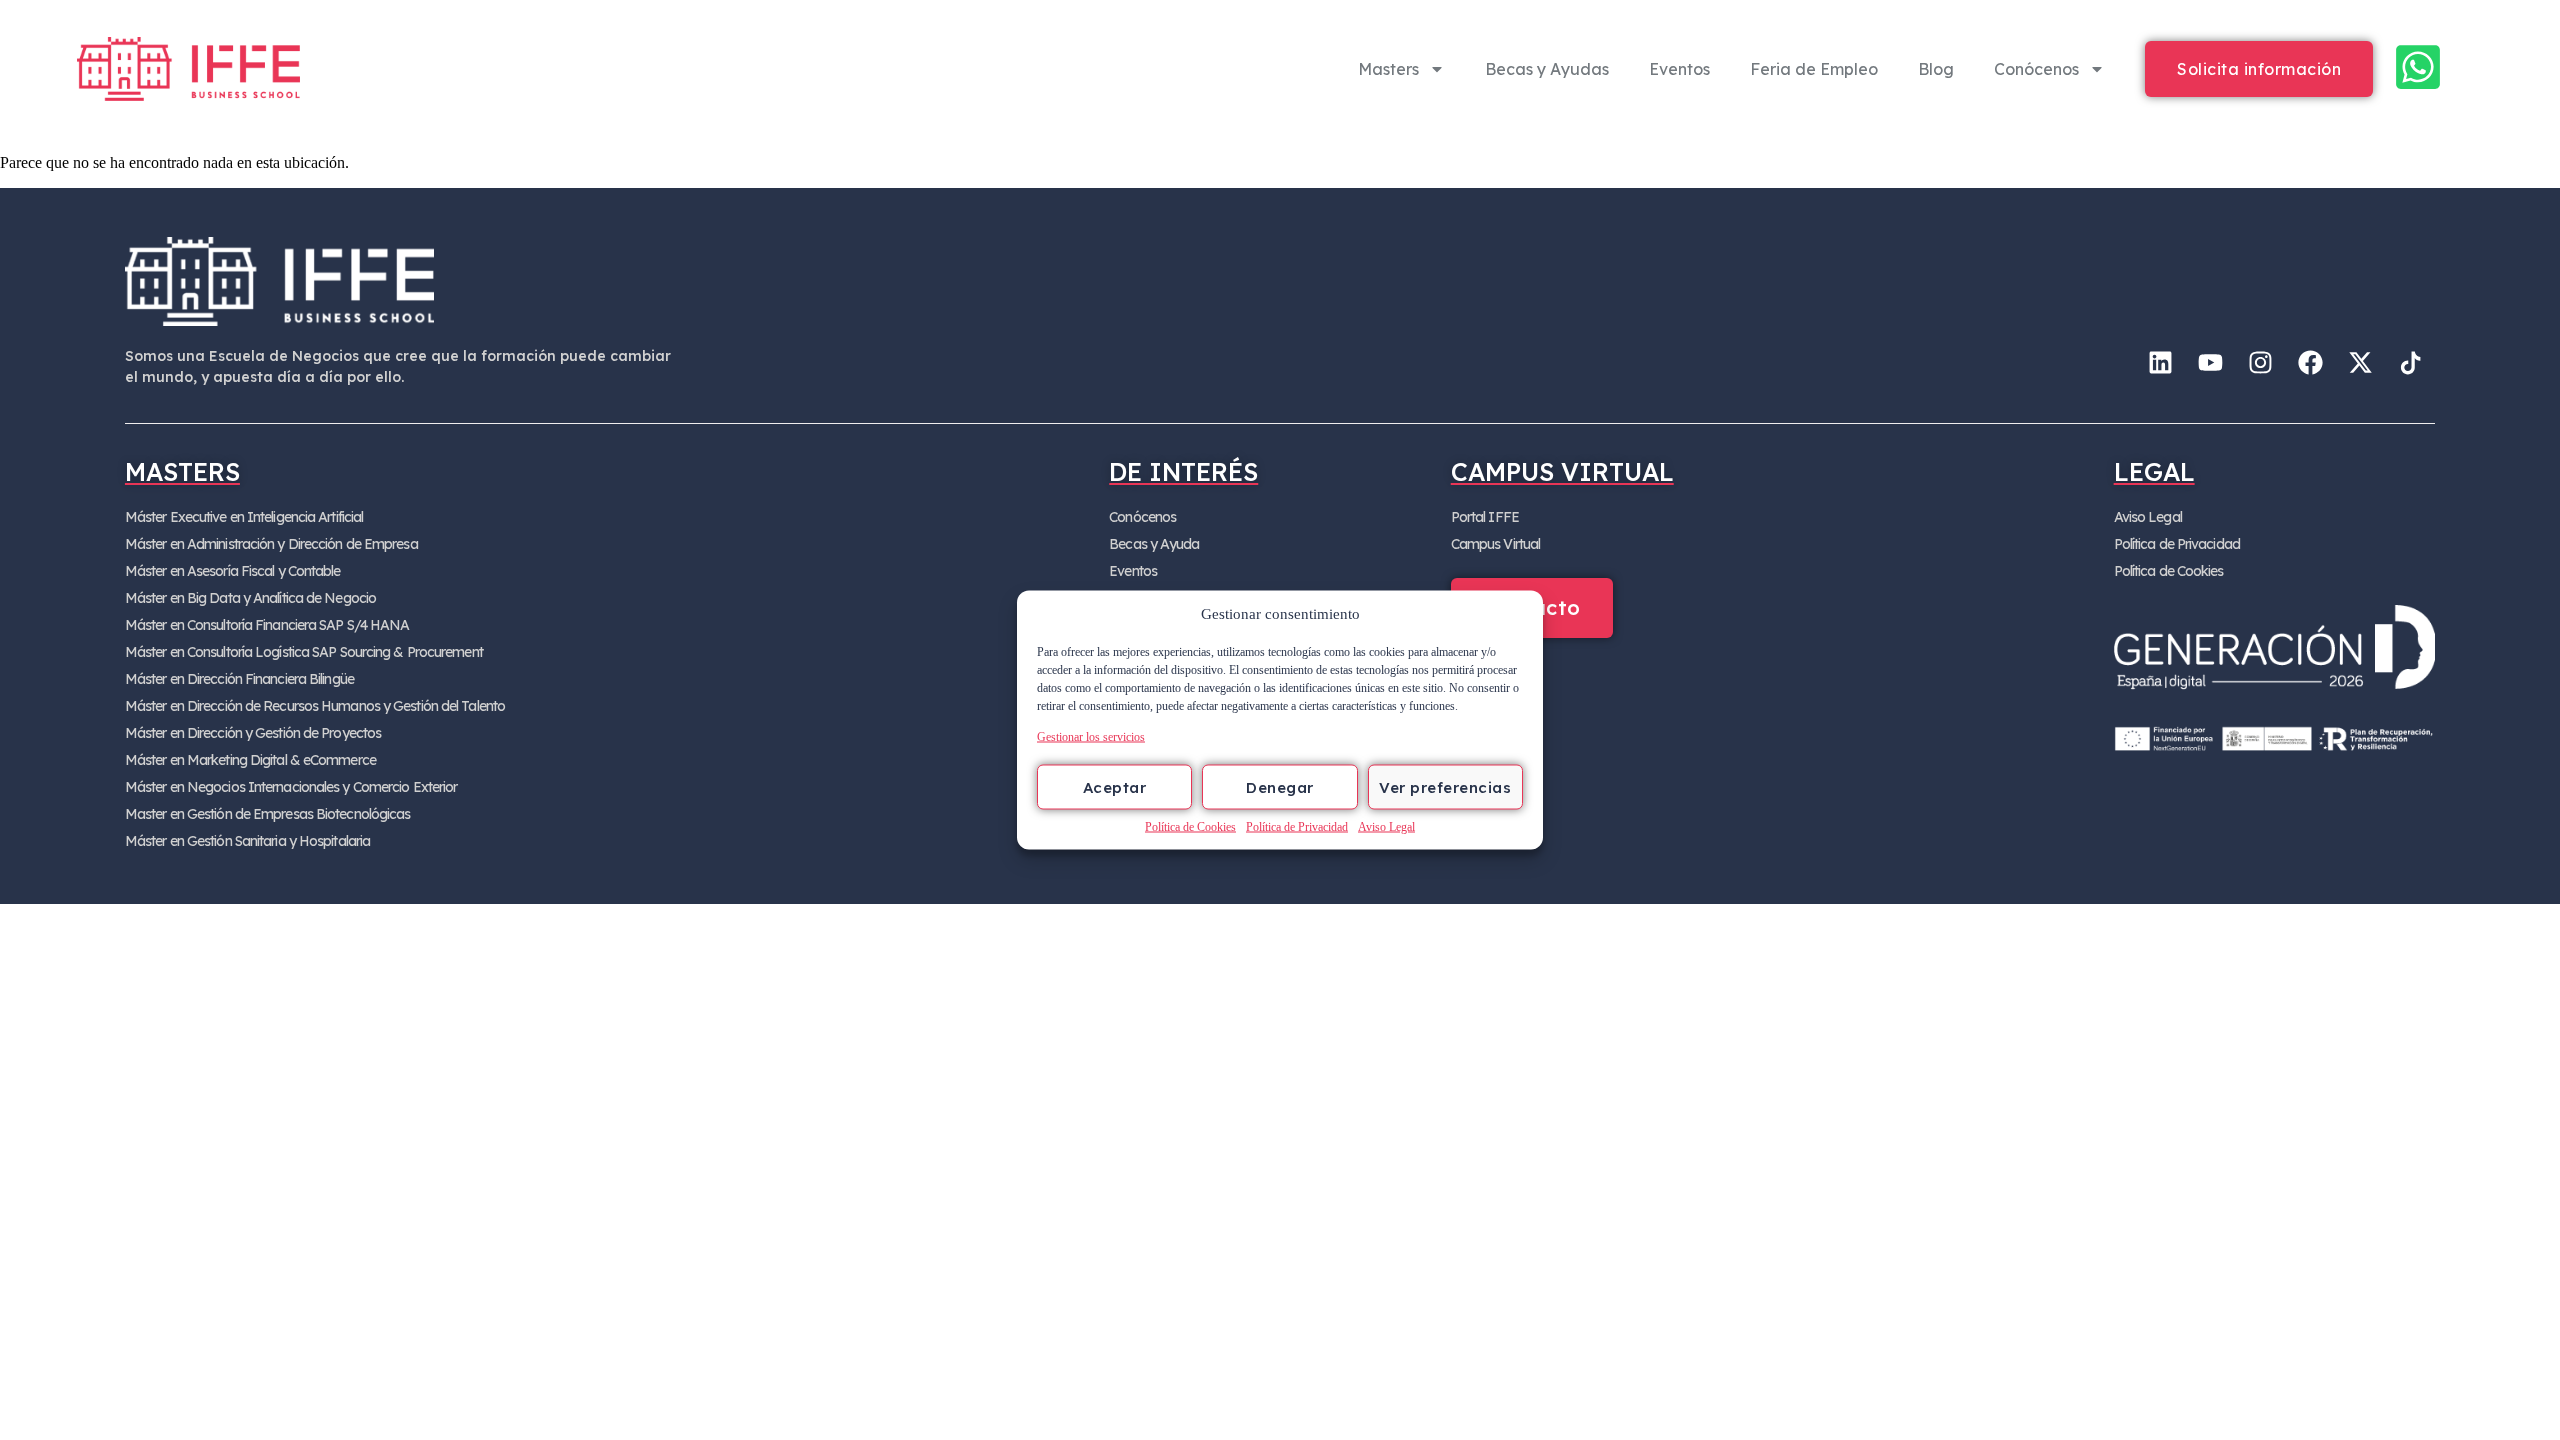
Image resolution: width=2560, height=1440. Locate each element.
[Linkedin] (2160, 363)
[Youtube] (2210, 363)
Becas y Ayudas (1547, 69)
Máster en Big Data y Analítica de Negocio (250, 598)
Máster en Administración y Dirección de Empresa (271, 544)
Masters (1388, 69)
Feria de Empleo (1814, 69)
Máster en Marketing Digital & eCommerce (250, 760)
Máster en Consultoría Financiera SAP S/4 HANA (267, 625)
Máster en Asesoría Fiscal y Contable (233, 571)
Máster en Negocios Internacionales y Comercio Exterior (291, 787)
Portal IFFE (1485, 517)
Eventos (1679, 69)
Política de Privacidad (1297, 827)
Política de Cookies (1190, 827)
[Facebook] (2310, 363)
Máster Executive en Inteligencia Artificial (244, 517)
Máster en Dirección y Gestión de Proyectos (253, 733)
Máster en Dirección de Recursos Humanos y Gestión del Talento (315, 706)
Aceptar (1115, 786)
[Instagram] (2260, 363)
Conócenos (2036, 69)
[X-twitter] (2360, 363)
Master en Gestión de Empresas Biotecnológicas (268, 814)
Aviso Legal (1386, 827)
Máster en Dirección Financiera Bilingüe (239, 679)
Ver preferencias (1445, 786)
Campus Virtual (1495, 544)
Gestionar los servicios (1091, 737)
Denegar (1280, 786)
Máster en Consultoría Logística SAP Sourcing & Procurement (304, 652)
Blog (1936, 69)
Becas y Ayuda (1154, 544)
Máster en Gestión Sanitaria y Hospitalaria (247, 841)
